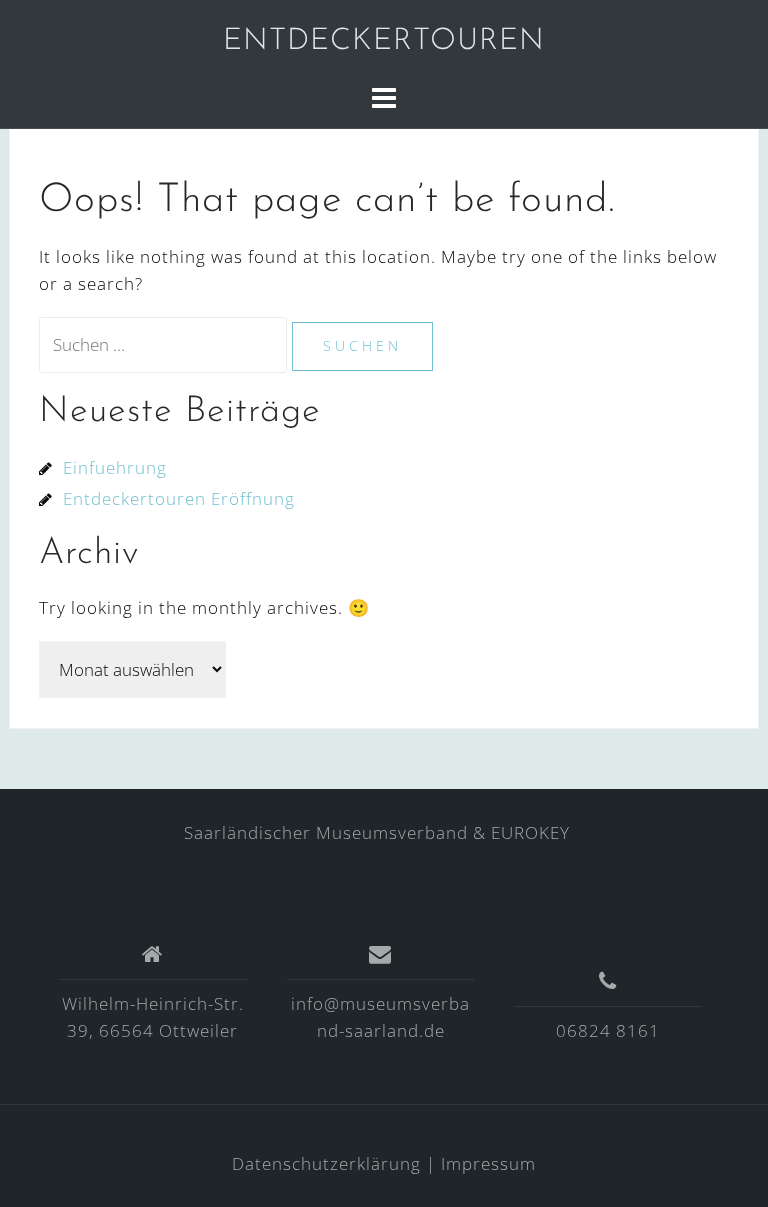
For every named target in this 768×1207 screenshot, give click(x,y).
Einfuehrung (115, 467)
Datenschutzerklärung (326, 1163)
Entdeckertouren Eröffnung (179, 498)
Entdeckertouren (384, 41)
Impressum (488, 1163)
